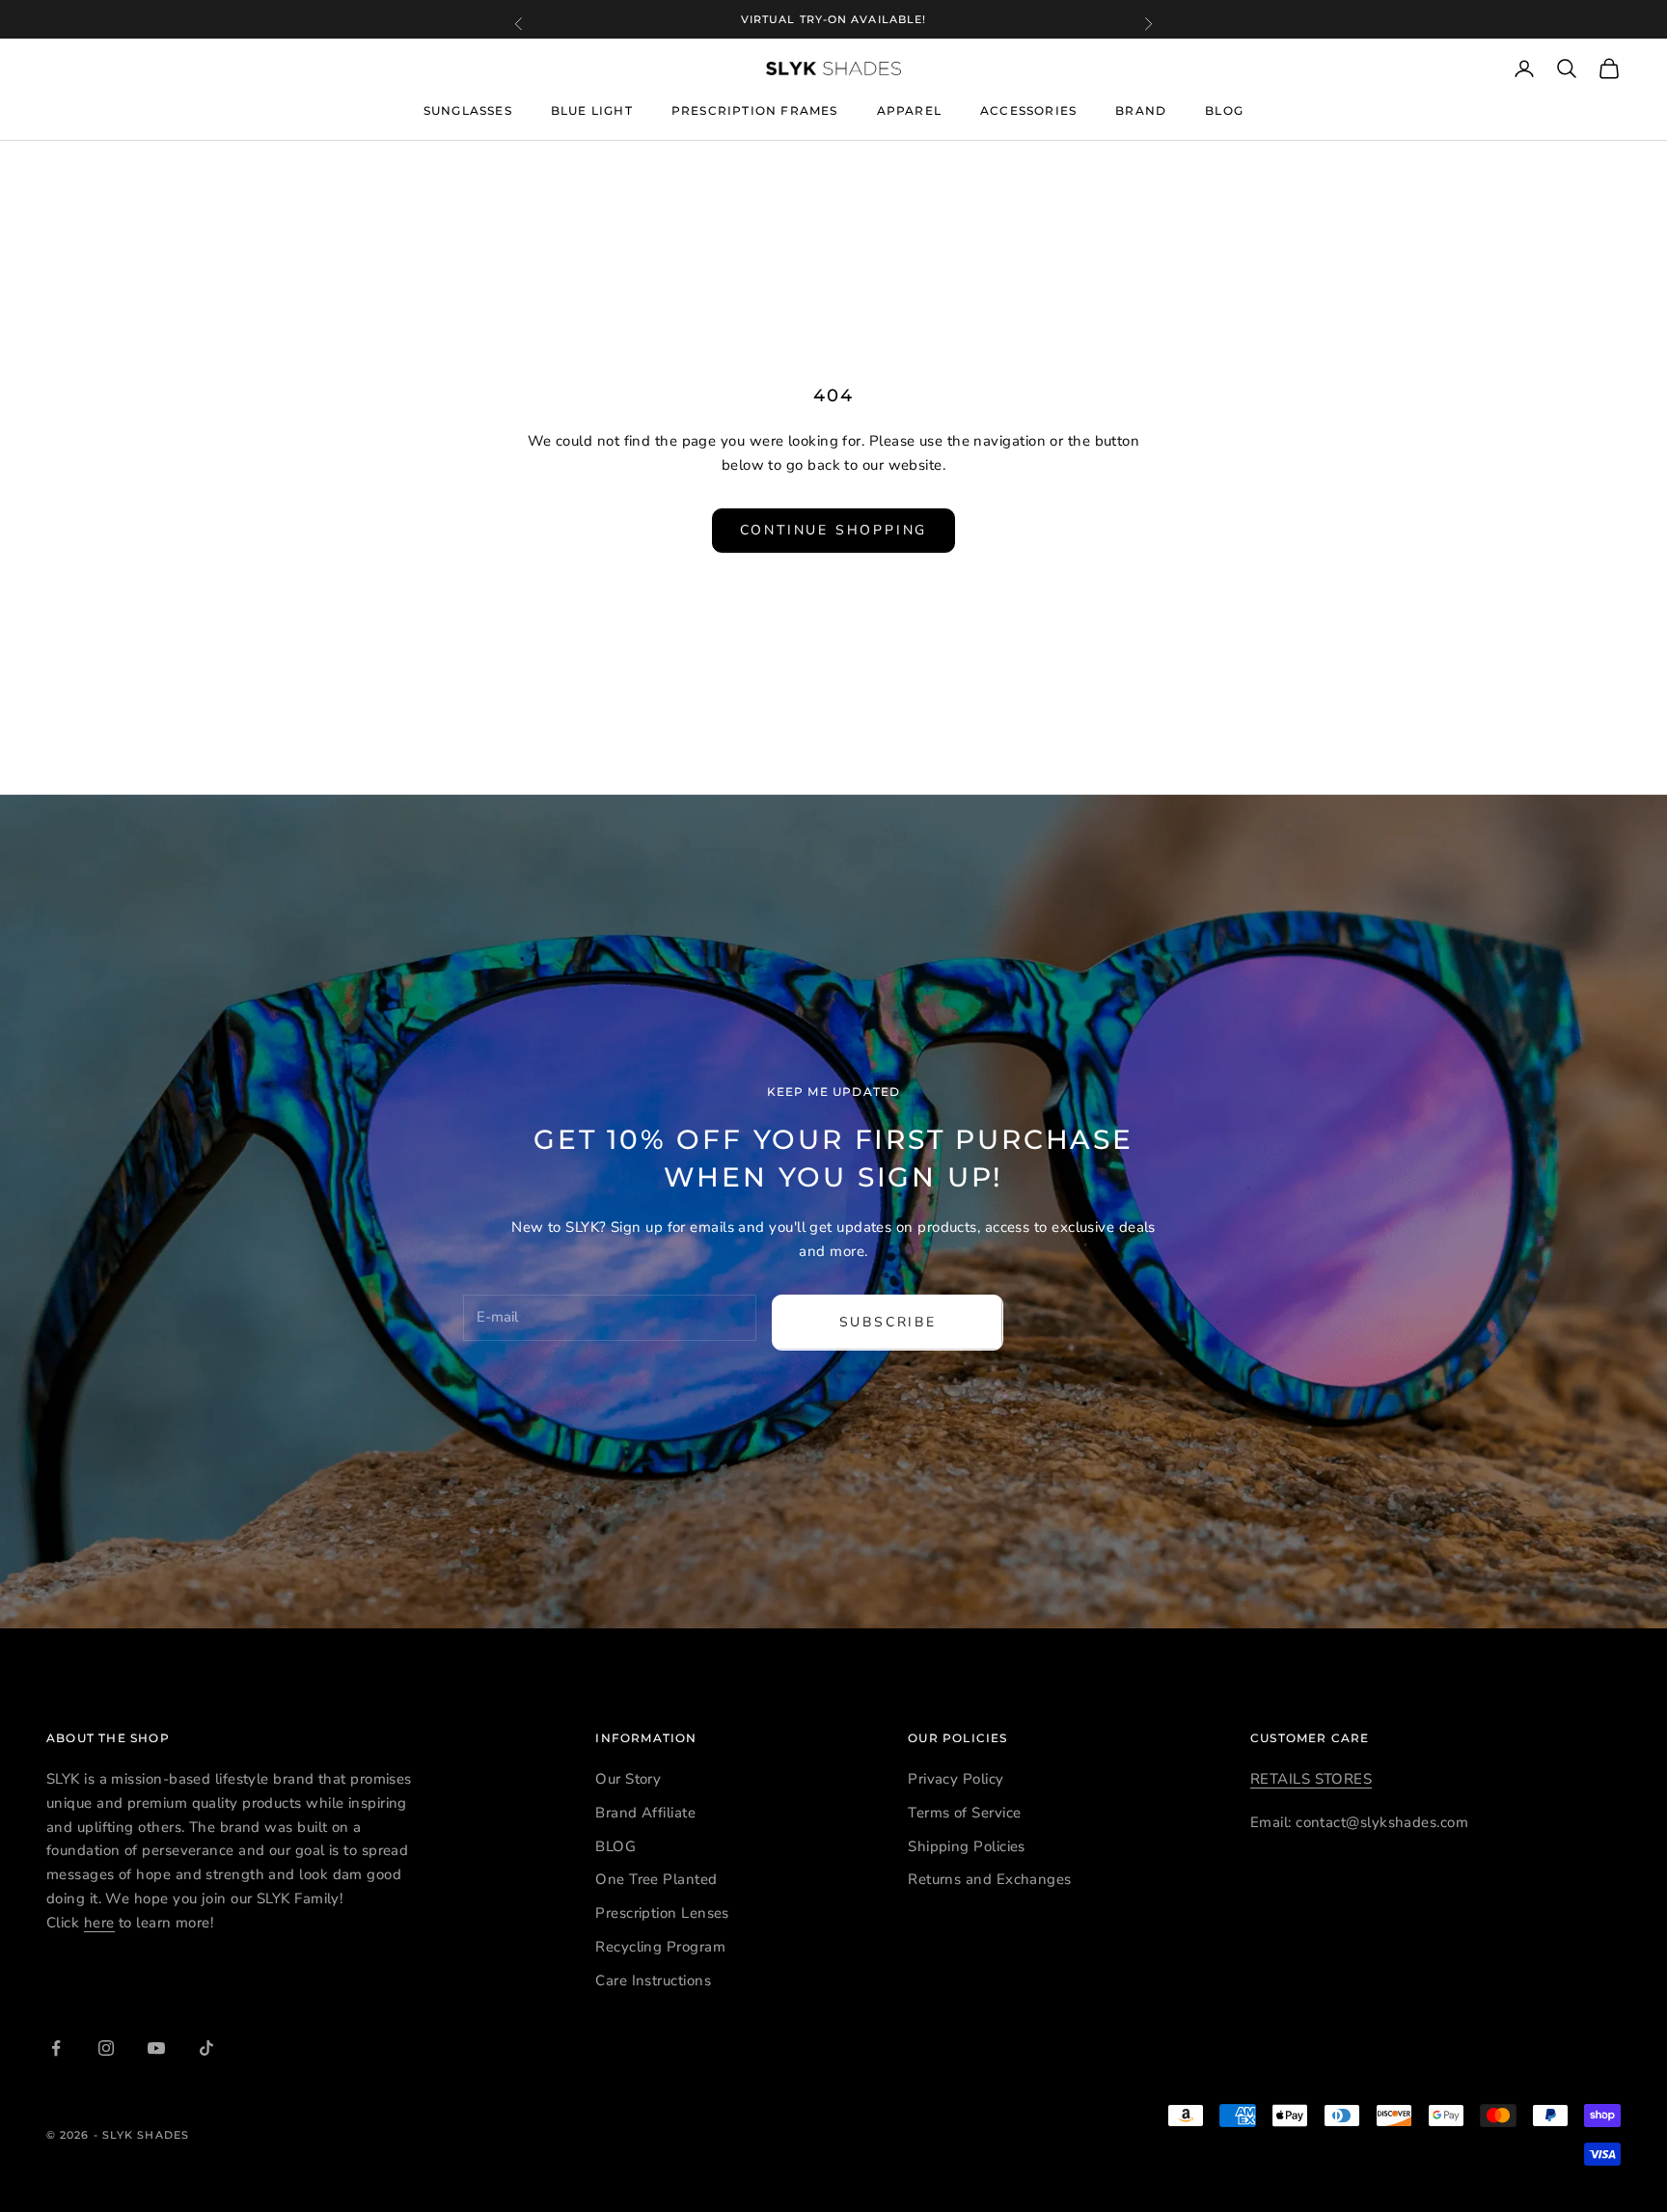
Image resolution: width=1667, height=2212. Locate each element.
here (99, 1923)
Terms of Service (964, 1813)
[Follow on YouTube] (156, 2048)
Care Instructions (653, 1980)
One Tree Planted (656, 1879)
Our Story (628, 1779)
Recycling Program (660, 1947)
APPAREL (909, 110)
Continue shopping (834, 530)
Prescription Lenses (662, 1913)
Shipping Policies (967, 1846)
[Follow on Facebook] (56, 2048)
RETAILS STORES (1311, 1779)
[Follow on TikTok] (206, 2048)
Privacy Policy (956, 1779)
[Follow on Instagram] (106, 2048)
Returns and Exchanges (989, 1879)
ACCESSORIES (1028, 110)
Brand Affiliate (645, 1813)
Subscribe (888, 1322)
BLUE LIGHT (592, 111)
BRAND (1141, 110)
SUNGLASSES (468, 110)
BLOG (1224, 111)
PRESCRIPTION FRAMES (755, 111)
